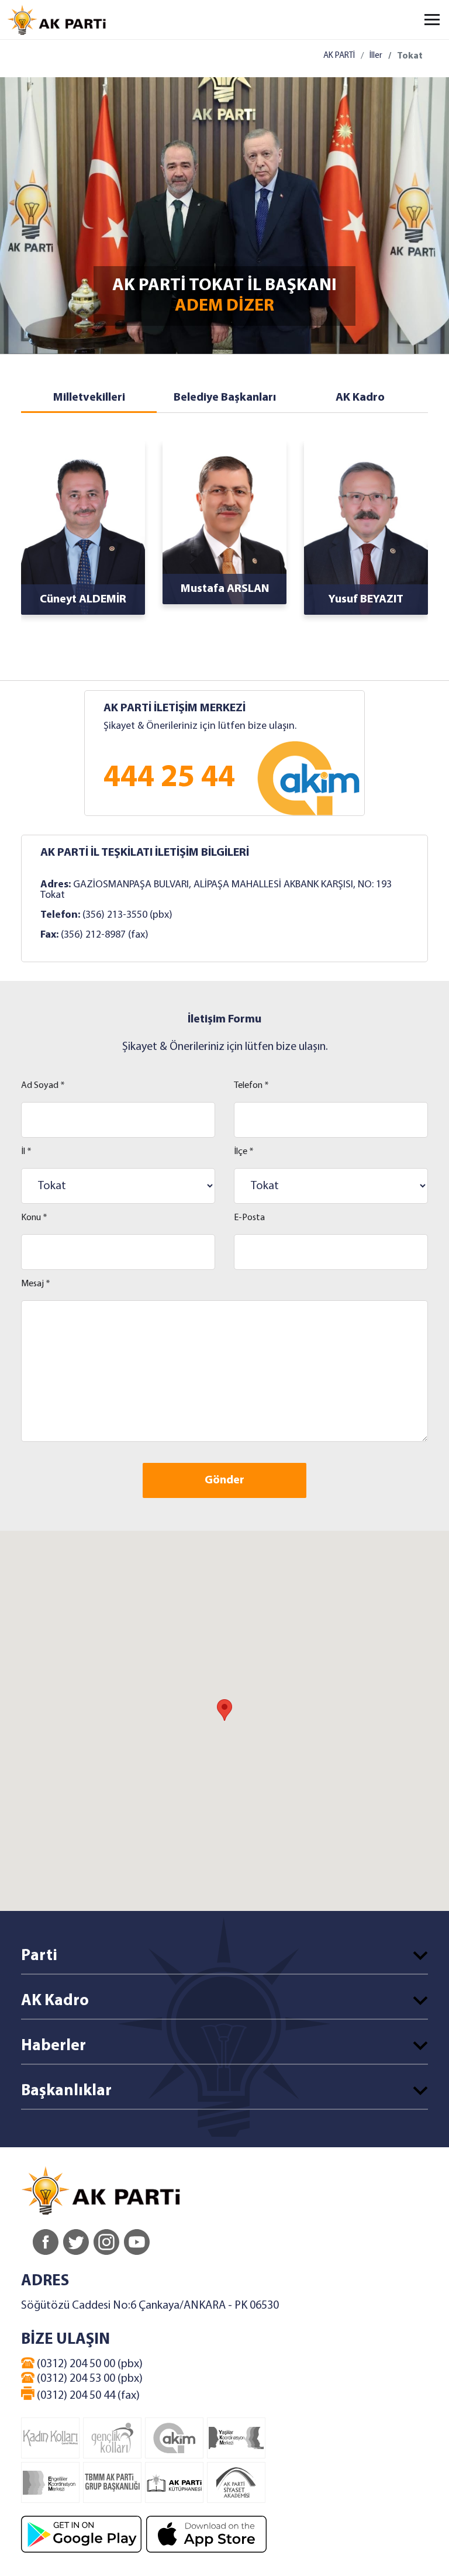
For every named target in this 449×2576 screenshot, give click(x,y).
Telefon (251, 1086)
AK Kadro (360, 398)
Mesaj (36, 1284)
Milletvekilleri (89, 398)
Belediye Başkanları (225, 398)
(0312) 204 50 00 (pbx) (89, 2364)
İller (376, 56)
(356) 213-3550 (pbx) (127, 915)
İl (26, 1152)
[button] (224, 1710)
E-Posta (249, 1218)
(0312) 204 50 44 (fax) (87, 2396)
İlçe (244, 1152)
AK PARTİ (339, 56)
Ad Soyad (43, 1086)
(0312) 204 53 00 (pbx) (89, 2379)
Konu (34, 1218)
